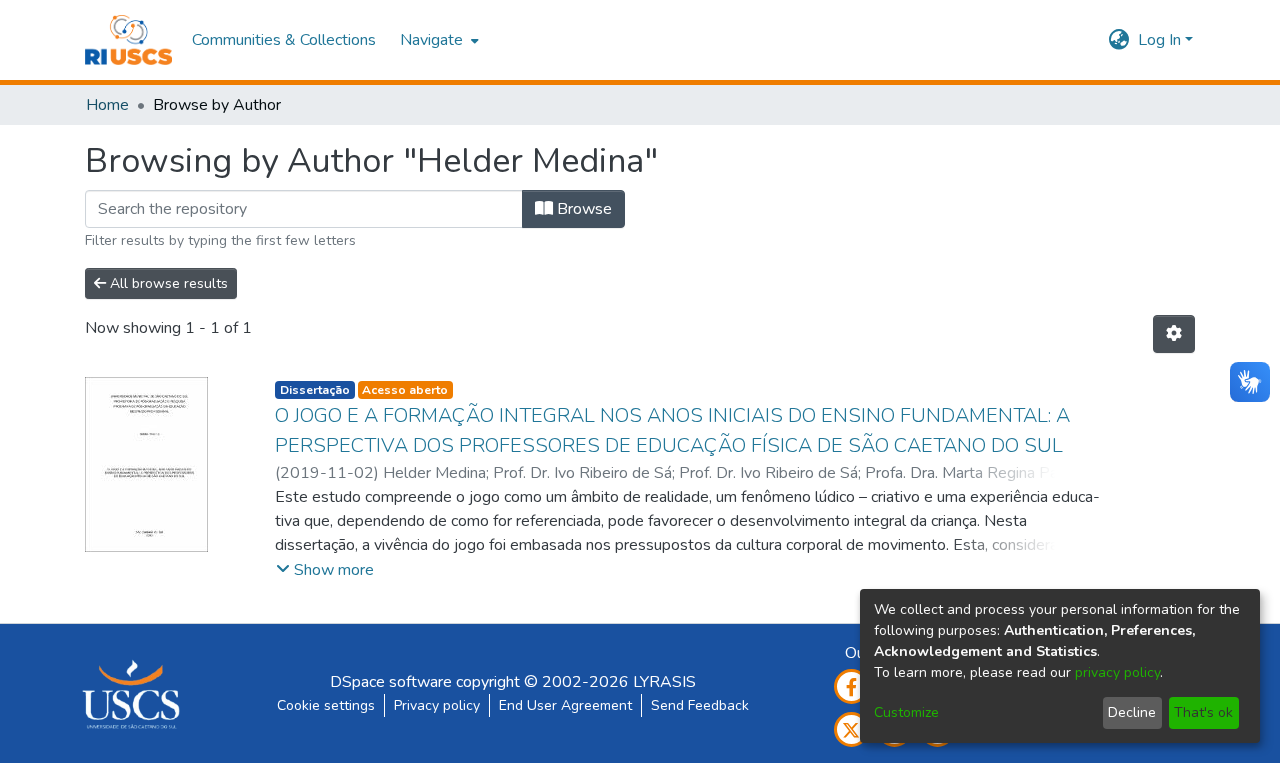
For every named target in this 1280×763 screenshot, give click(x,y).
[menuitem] (437, 40)
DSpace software (391, 682)
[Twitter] (851, 729)
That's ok (1203, 712)
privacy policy (1117, 672)
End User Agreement (565, 705)
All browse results (167, 283)
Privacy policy (437, 705)
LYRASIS (664, 682)
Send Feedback (700, 705)
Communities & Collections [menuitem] (284, 40)
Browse (582, 209)
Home (107, 105)
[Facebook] (851, 686)
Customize (906, 712)
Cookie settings (326, 705)
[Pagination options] (1174, 334)
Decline (1132, 712)
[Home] (128, 40)
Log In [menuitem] (1159, 40)
